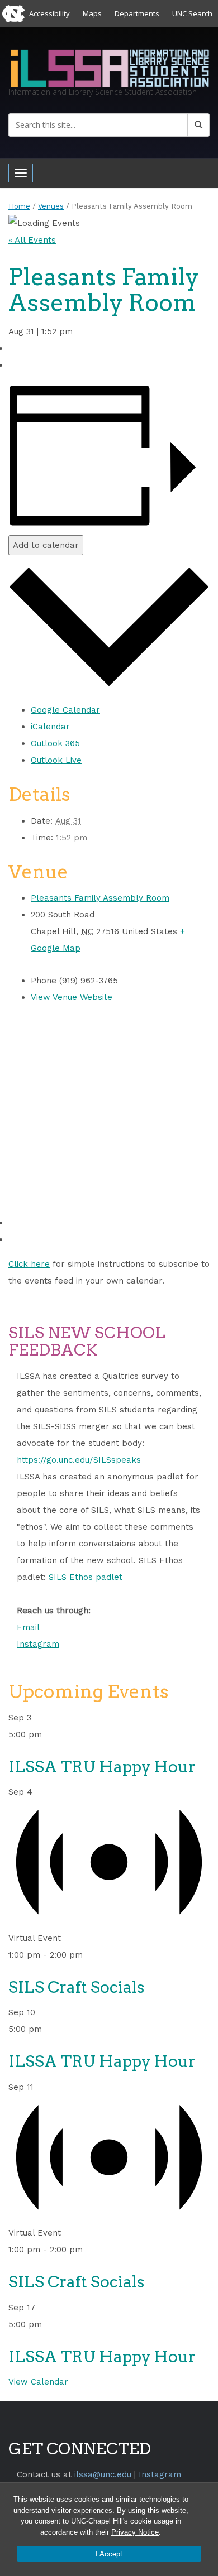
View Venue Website (72, 997)
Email (28, 1627)
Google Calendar (65, 710)
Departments (137, 13)
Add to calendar (46, 545)
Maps (92, 13)
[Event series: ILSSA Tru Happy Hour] (49, 1734)
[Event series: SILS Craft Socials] (89, 1955)
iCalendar (50, 727)
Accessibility (49, 13)
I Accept (109, 2554)
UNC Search (192, 13)
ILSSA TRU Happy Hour (102, 1767)
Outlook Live (56, 760)
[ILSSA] (109, 67)
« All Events (32, 240)
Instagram (38, 1644)
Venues (51, 206)
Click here (29, 1264)
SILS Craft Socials (76, 1987)
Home (19, 206)
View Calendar (38, 2382)
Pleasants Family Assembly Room (100, 898)
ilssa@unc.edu (103, 2474)
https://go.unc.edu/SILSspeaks (79, 1460)
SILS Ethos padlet (86, 1577)
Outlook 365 (55, 743)
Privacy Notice (135, 2532)
